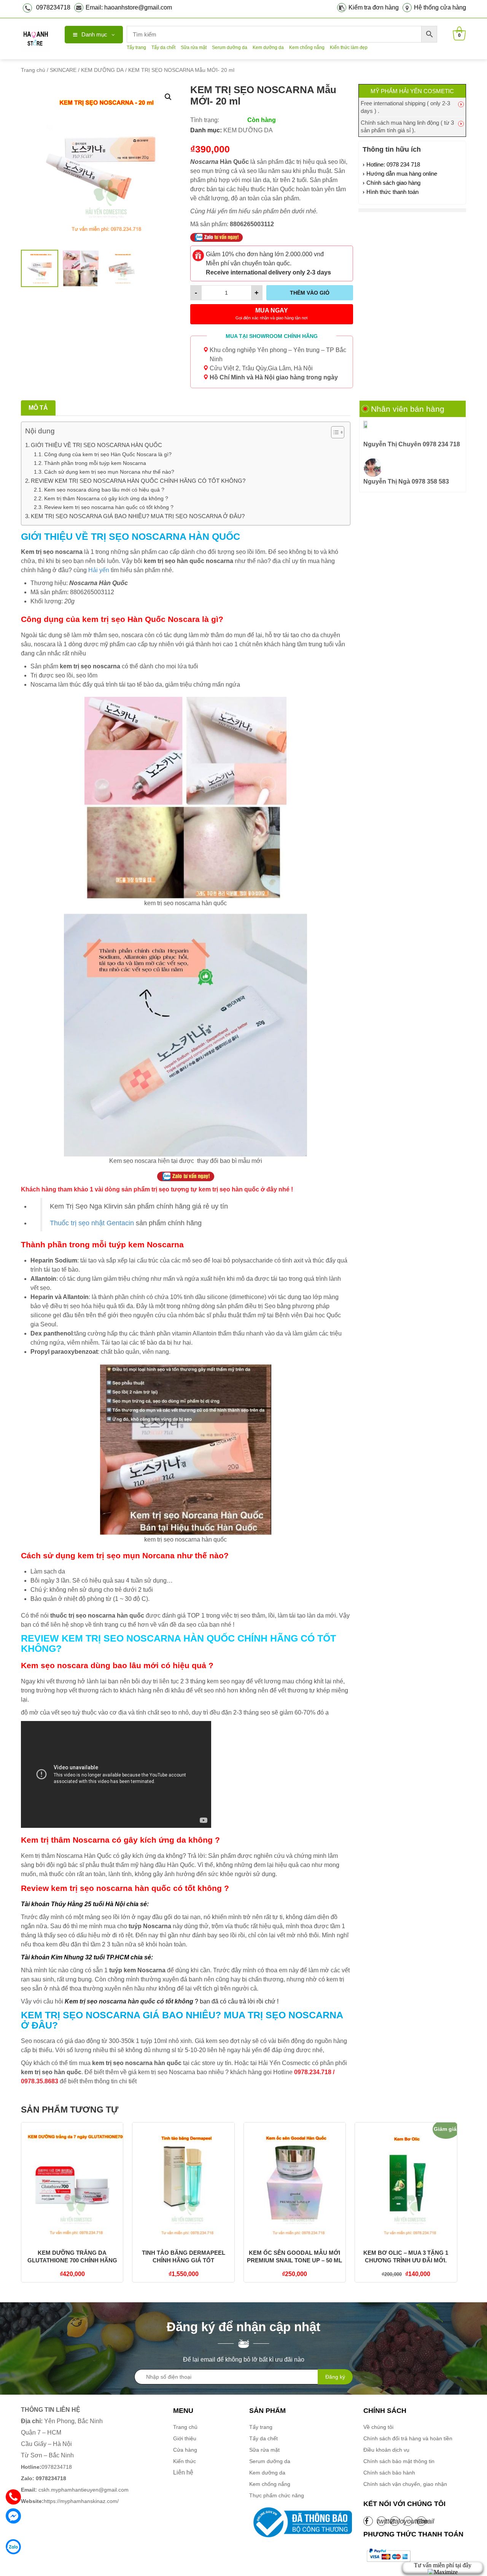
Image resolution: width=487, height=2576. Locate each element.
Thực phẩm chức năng (277, 2495)
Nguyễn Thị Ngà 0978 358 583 (406, 481)
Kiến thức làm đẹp (349, 48)
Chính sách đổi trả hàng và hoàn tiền (408, 2438)
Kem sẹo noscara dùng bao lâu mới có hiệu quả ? (104, 490)
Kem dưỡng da (268, 48)
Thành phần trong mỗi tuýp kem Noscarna (95, 463)
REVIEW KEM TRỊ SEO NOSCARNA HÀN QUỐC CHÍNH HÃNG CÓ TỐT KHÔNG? (138, 481)
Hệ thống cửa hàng (440, 7)
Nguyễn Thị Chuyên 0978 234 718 (412, 444)
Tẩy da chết (163, 48)
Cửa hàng (185, 2450)
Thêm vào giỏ (310, 293)
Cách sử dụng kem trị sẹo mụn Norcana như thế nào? (109, 472)
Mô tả (38, 408)
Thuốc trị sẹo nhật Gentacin (92, 1223)
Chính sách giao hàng (393, 183)
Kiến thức (185, 2461)
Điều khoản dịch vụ (386, 2450)
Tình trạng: (205, 120)
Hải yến (98, 570)
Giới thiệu (185, 2438)
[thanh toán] (388, 2555)
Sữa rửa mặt (194, 48)
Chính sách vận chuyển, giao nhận (405, 2484)
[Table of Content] (338, 432)
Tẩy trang (136, 48)
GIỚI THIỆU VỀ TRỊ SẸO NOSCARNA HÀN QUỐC (96, 445)
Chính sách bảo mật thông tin (399, 2461)
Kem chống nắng (307, 48)
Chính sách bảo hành (389, 2473)
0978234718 (53, 7)
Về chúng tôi (378, 2427)
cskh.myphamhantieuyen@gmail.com (75, 2490)
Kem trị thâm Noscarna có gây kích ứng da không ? (106, 498)
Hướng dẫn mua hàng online (402, 174)
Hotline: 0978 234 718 (393, 164)
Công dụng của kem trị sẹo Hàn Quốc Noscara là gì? (108, 454)
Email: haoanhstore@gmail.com (129, 7)
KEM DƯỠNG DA (102, 70)
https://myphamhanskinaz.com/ (71, 2501)
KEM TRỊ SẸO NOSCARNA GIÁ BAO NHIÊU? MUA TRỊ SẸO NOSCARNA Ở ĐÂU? (138, 516)
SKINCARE (63, 70)
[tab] (38, 408)
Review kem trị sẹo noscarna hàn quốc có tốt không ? (110, 507)
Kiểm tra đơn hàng (374, 7)
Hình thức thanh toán (392, 192)
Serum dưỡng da (230, 48)
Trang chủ (33, 70)
